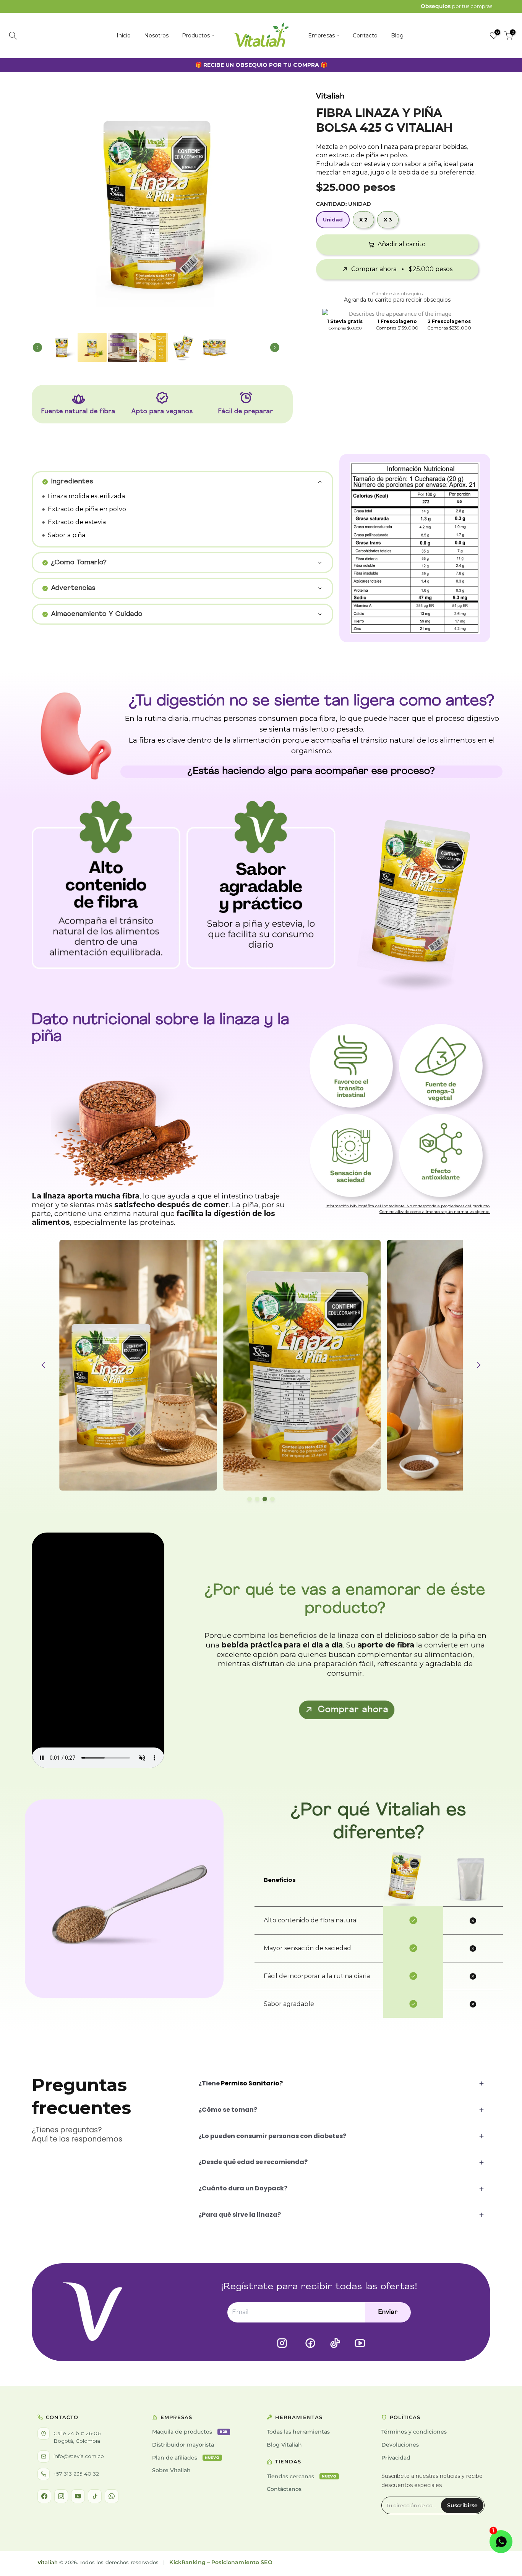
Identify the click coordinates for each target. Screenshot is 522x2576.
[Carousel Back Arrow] (42, 204)
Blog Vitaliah (284, 2445)
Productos (196, 36)
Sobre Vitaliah (171, 2470)
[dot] (250, 1499)
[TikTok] (95, 2496)
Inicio (124, 36)
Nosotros (156, 36)
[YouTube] (78, 2496)
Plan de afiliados (186, 2458)
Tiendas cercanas (302, 2476)
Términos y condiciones (414, 2432)
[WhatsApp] (112, 2496)
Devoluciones (400, 2445)
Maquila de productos (190, 2432)
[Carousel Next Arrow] (270, 204)
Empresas (321, 36)
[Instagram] (61, 2496)
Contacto (365, 36)
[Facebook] (44, 2496)
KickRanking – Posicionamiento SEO (221, 2562)
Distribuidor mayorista (183, 2445)
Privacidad (396, 2458)
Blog (397, 36)
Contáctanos (284, 2489)
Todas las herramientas (298, 2432)
